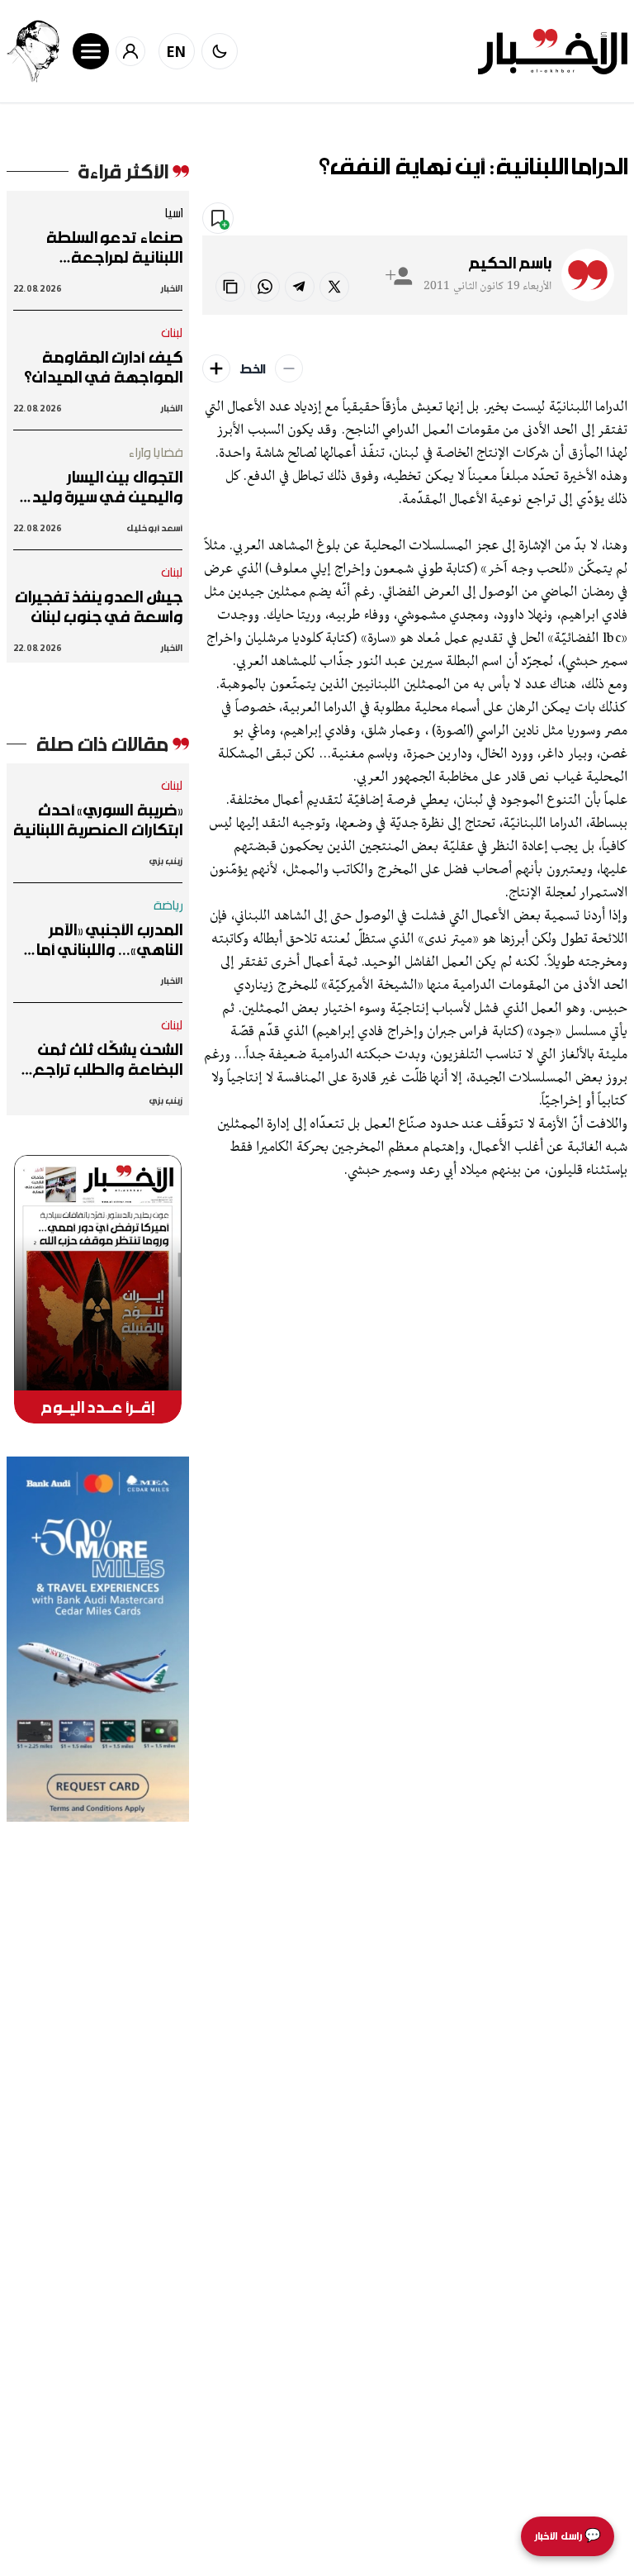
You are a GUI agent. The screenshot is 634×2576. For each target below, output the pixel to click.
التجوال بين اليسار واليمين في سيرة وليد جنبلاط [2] (107, 487)
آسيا (173, 212)
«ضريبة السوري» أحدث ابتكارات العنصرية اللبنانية (98, 820)
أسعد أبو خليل (154, 528)
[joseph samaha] (33, 51)
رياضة (168, 905)
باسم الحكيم (510, 263)
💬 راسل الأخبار (568, 2536)
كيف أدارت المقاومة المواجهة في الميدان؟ (103, 367)
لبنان (172, 332)
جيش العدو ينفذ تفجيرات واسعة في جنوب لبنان (99, 606)
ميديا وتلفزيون (480, 219)
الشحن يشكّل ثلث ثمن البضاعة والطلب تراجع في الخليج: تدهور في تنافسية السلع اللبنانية (106, 1059)
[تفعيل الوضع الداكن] (220, 51)
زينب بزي (166, 860)
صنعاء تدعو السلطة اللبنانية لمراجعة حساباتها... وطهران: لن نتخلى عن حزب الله (106, 247)
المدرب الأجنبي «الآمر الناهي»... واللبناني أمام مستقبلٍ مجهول (104, 939)
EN (177, 51)
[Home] (553, 52)
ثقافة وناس (582, 219)
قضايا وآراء (156, 452)
